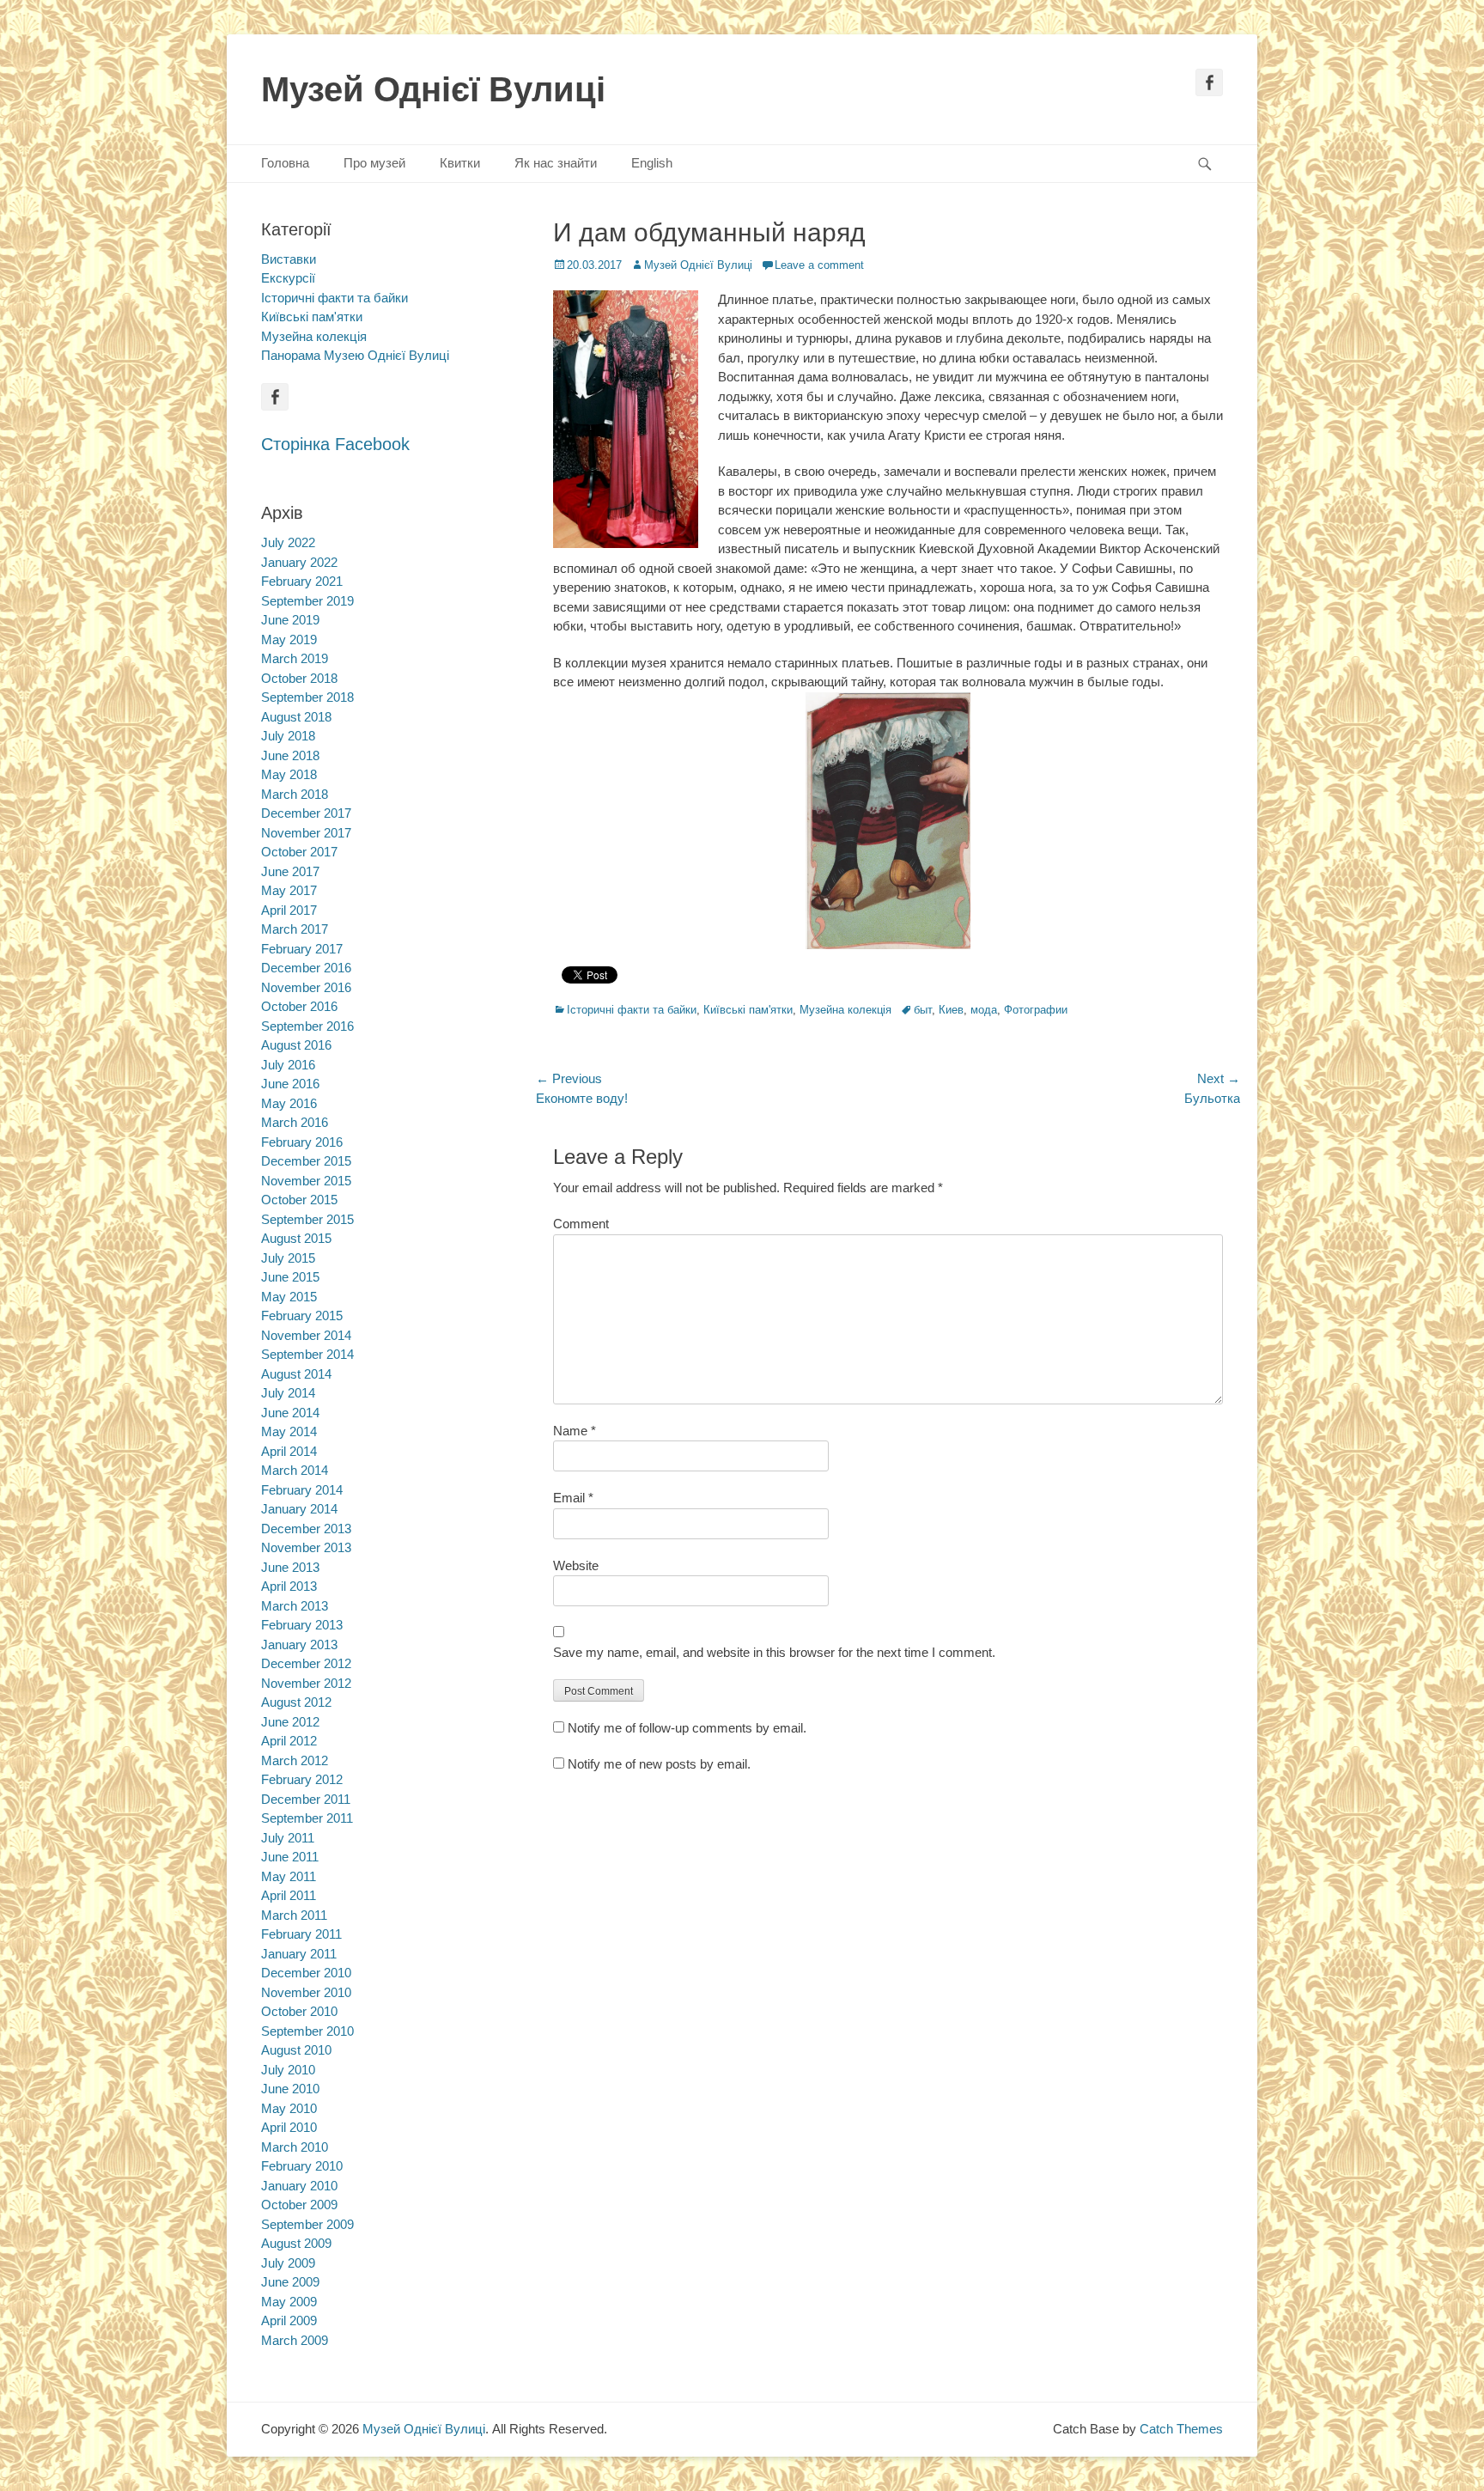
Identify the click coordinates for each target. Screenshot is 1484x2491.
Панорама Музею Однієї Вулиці (355, 355)
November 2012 (306, 1683)
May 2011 (289, 1876)
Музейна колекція (845, 1010)
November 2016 (306, 987)
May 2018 (289, 774)
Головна (285, 163)
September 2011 (307, 1818)
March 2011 (294, 1915)
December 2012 (306, 1663)
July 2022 (288, 542)
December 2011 (306, 1799)
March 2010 (295, 2147)
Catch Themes (1181, 2429)
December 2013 (306, 1529)
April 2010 (289, 2127)
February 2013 (302, 1625)
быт (923, 1010)
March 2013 (295, 1606)
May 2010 (289, 2108)
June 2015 (290, 1277)
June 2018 (290, 755)
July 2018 (288, 736)
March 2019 (295, 658)
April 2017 (289, 910)
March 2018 (295, 794)
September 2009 (307, 2224)
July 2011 (288, 1838)
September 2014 (307, 1354)
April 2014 (289, 1451)
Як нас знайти (556, 163)
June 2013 (290, 1567)
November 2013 (306, 1547)
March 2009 (295, 2340)
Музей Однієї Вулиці (433, 89)
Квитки (460, 163)
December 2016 (306, 968)
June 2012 (290, 1722)
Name (575, 1431)
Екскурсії (288, 278)
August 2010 (296, 2050)
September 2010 (307, 2031)
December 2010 (306, 1973)
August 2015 (296, 1238)
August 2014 (296, 1374)
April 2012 (289, 1741)
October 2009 (299, 2205)
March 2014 (295, 1470)
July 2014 (288, 1393)
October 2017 (299, 852)
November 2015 (306, 1181)
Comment (581, 1224)
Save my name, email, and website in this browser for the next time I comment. (774, 1652)
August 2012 (296, 1702)
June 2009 (290, 2282)
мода (984, 1010)
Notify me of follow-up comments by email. (687, 1728)
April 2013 (289, 1586)
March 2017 (295, 929)
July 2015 (288, 1258)
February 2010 (302, 2166)
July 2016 (288, 1065)
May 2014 (289, 1431)
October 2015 (299, 1200)
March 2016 (295, 1122)
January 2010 (299, 2186)
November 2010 (306, 1992)
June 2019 (290, 620)
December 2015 (306, 1161)
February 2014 (302, 1490)
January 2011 (299, 1954)
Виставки (289, 259)
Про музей (374, 163)
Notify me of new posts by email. (659, 1764)
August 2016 (296, 1045)
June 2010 (290, 2089)
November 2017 (306, 833)
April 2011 (289, 1895)
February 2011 (301, 1934)
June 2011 (290, 1857)
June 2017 (290, 871)
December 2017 (306, 813)
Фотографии (1036, 1010)
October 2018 (299, 678)
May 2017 (289, 890)
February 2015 (302, 1316)
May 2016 (289, 1103)
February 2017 (302, 949)
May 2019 (289, 639)
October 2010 (299, 2011)
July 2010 (288, 2070)
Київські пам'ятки (748, 1010)
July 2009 (288, 2263)
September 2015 (307, 1219)
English (652, 163)
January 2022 (299, 562)
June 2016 (290, 1084)
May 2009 (289, 2302)
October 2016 (299, 1006)
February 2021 (302, 581)
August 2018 (296, 717)
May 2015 (289, 1297)
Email (573, 1498)
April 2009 (289, 2320)
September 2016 (307, 1026)
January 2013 (299, 1644)
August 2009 (296, 2243)
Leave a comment (819, 265)
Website (576, 1565)
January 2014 (299, 1509)
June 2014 (290, 1413)
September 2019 (307, 601)
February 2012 (302, 1779)
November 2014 (306, 1335)
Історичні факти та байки (632, 1010)
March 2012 (295, 1760)
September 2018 (307, 697)
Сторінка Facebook (335, 444)
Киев (951, 1010)
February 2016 (302, 1142)
